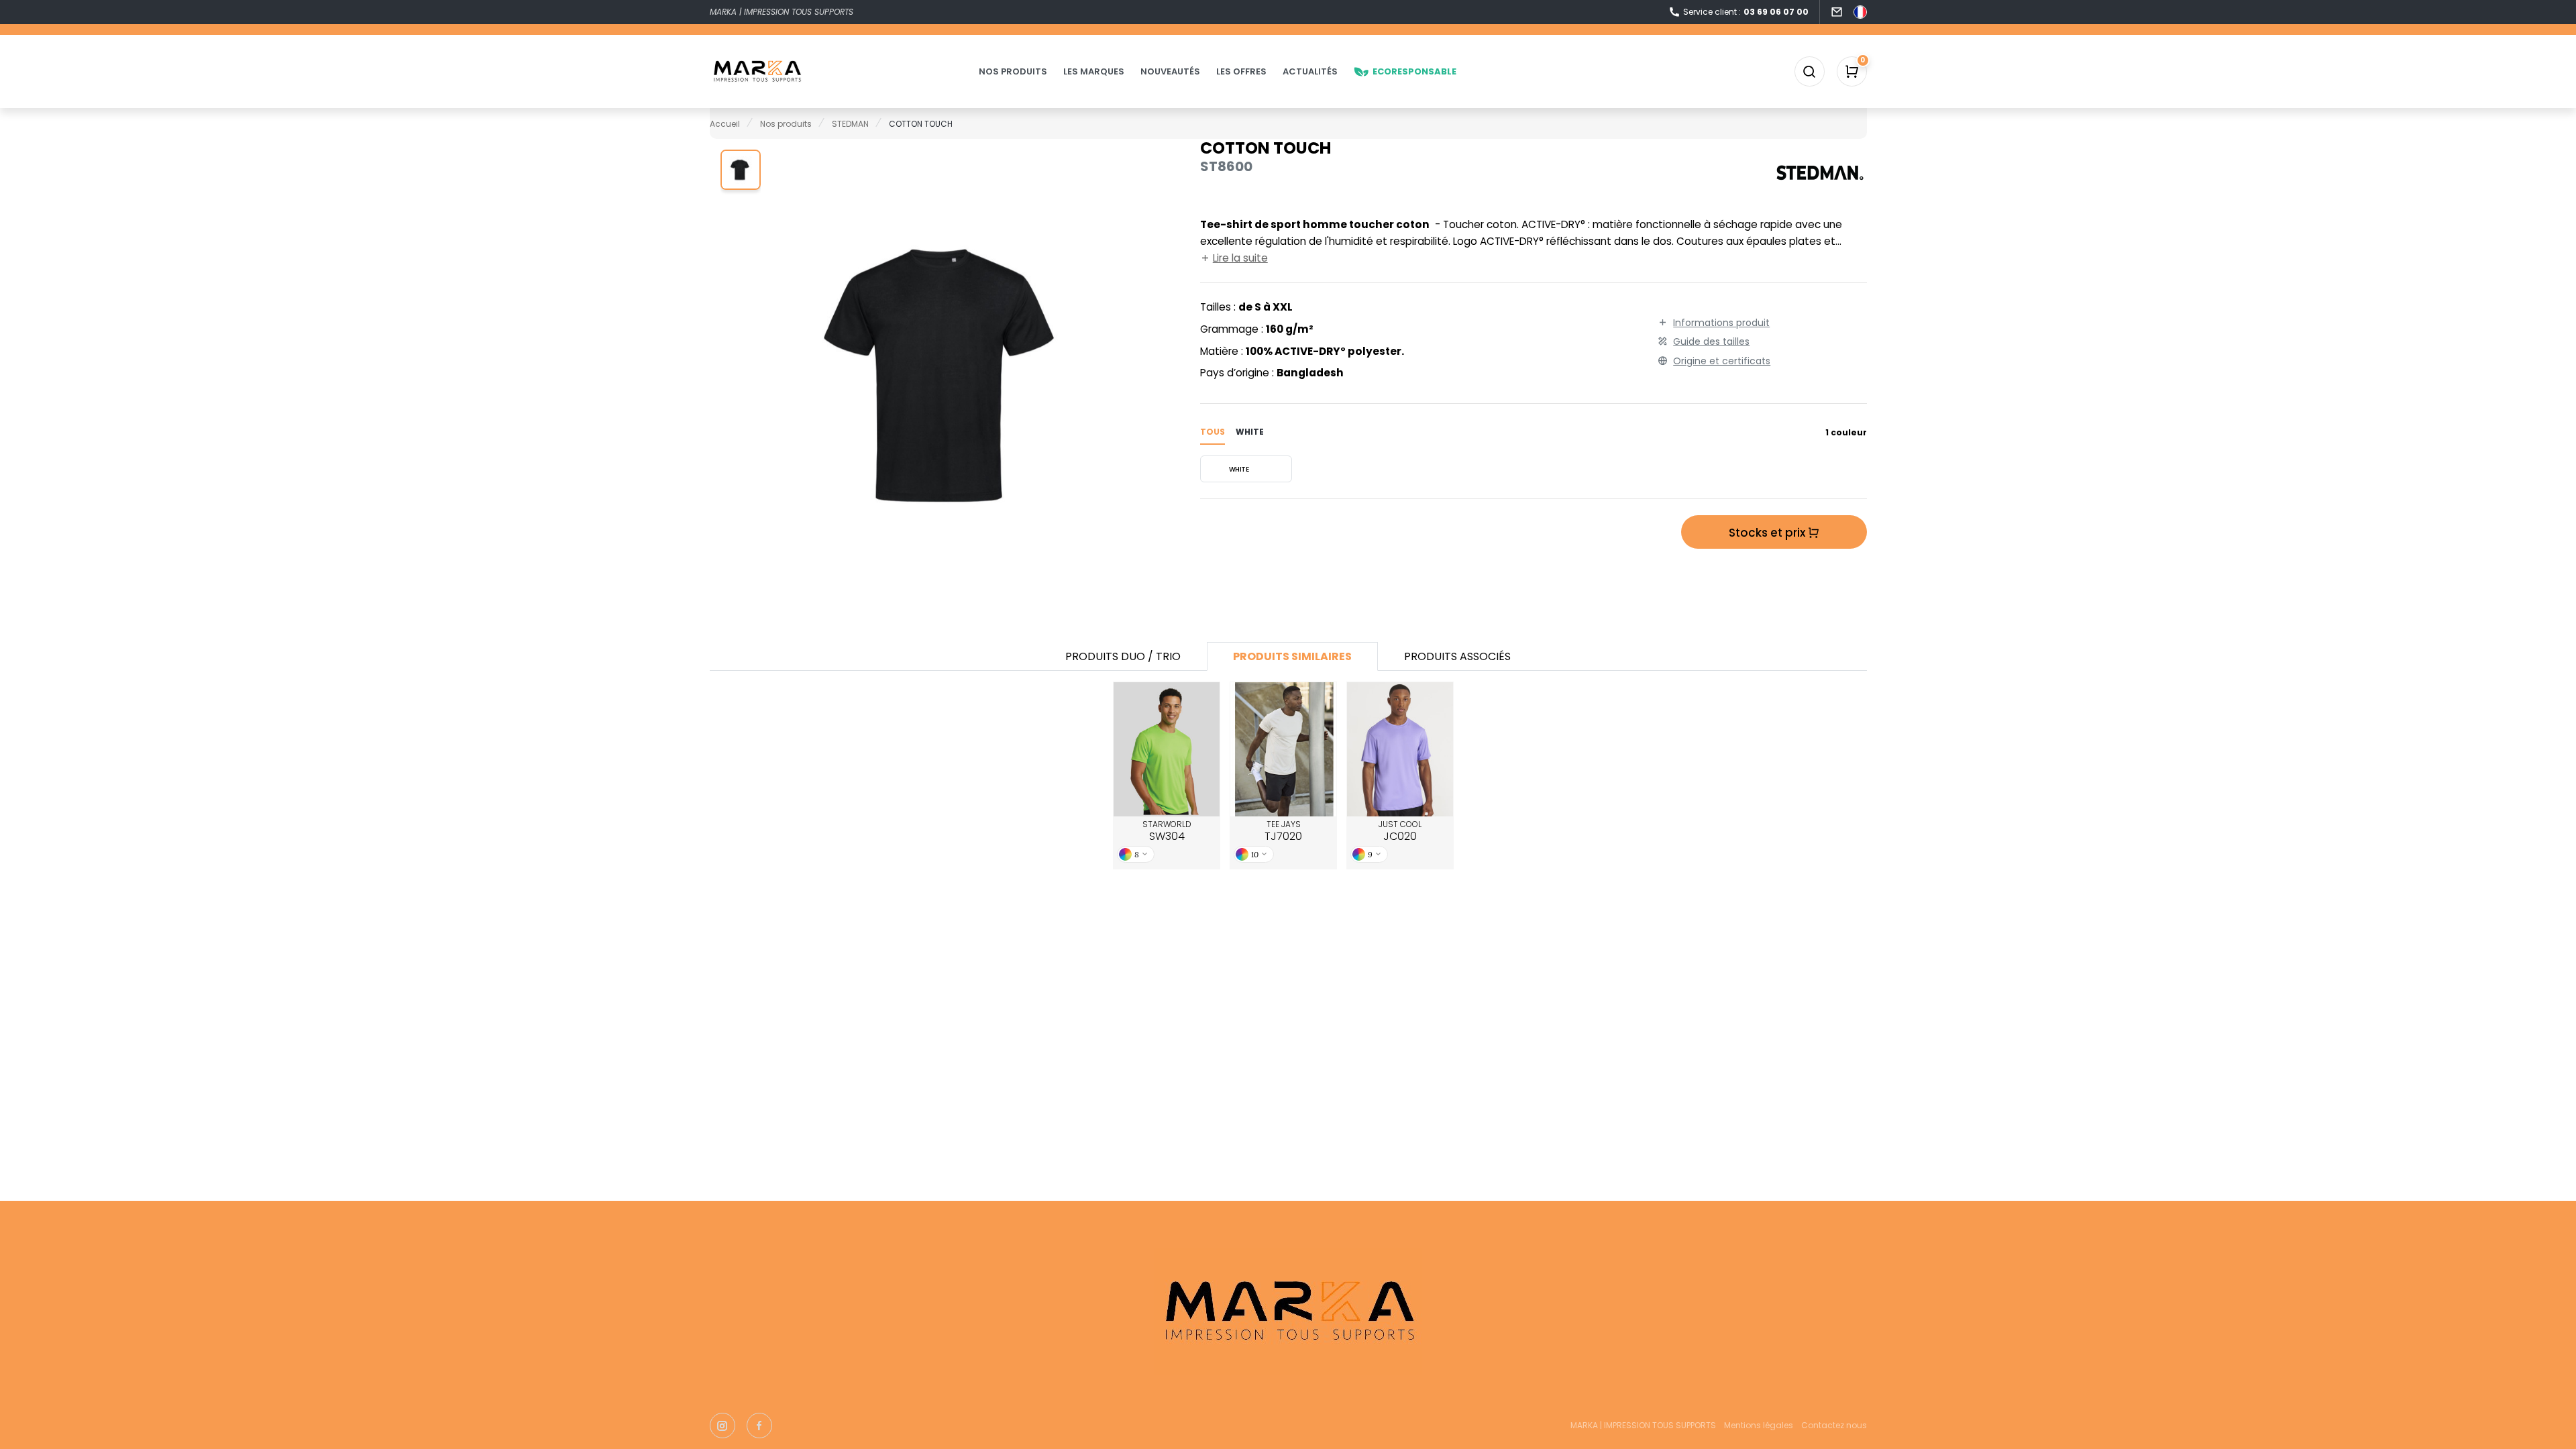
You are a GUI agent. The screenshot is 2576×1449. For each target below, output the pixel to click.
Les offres (1241, 71)
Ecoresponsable (1414, 71)
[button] (741, 170)
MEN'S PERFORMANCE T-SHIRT (1167, 750)
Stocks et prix (1768, 533)
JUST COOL (1400, 831)
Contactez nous (1834, 1425)
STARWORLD (1167, 831)
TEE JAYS (1283, 831)
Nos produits (1013, 71)
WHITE (1239, 469)
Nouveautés (1170, 71)
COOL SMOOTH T (1400, 749)
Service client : (1746, 12)
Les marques (1094, 71)
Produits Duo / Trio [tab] (1123, 656)
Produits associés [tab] (1457, 656)
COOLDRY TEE (1283, 749)
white (1250, 432)
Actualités (1310, 71)
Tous (1213, 432)
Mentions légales (1759, 1425)
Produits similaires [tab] (1292, 656)
